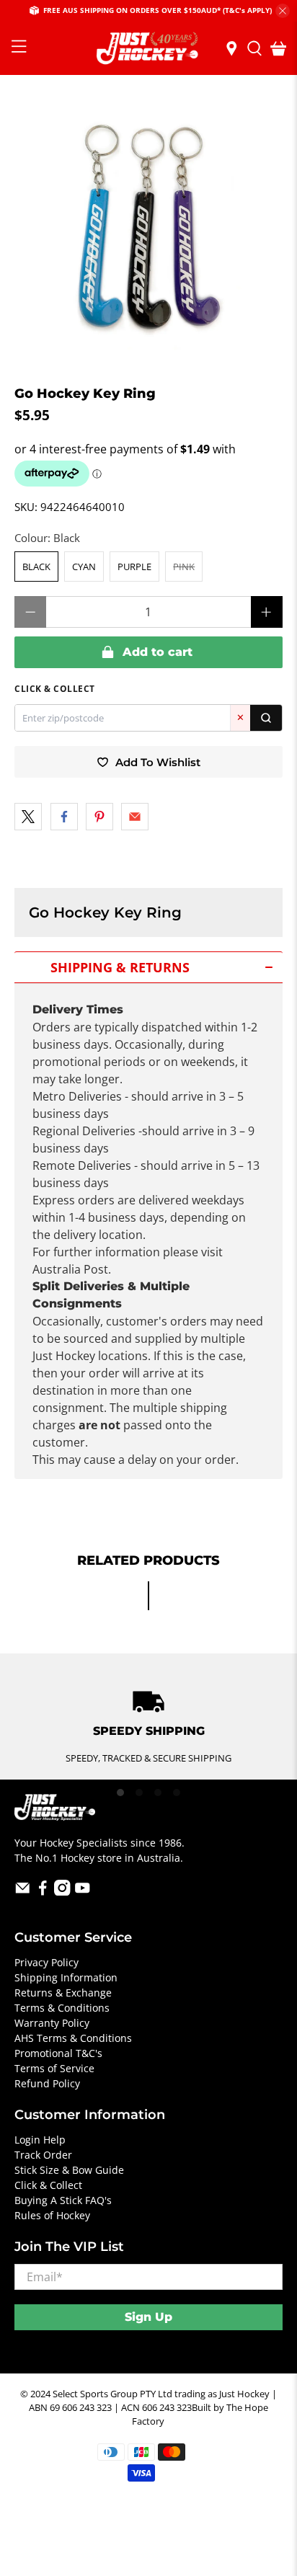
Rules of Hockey (52, 2215)
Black (36, 567)
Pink (184, 567)
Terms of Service (54, 2068)
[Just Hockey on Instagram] (62, 1892)
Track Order (43, 2155)
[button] (148, 967)
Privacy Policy (46, 1962)
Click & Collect (48, 2185)
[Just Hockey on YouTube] (83, 1892)
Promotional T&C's (58, 2053)
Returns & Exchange (63, 1993)
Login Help (40, 2140)
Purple (134, 567)
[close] (283, 11)
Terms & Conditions (62, 2008)
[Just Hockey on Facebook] (43, 1892)
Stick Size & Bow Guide (69, 2170)
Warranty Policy (52, 2023)
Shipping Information (66, 1977)
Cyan (84, 567)
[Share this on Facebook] (64, 817)
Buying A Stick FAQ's (63, 2200)
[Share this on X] (28, 817)
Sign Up (148, 2317)
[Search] (266, 718)
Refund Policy (47, 2083)
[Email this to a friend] (135, 817)
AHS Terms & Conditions (73, 2038)
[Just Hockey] (148, 49)
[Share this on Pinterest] (99, 817)
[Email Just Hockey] (23, 1892)
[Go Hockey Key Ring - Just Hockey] (148, 230)
